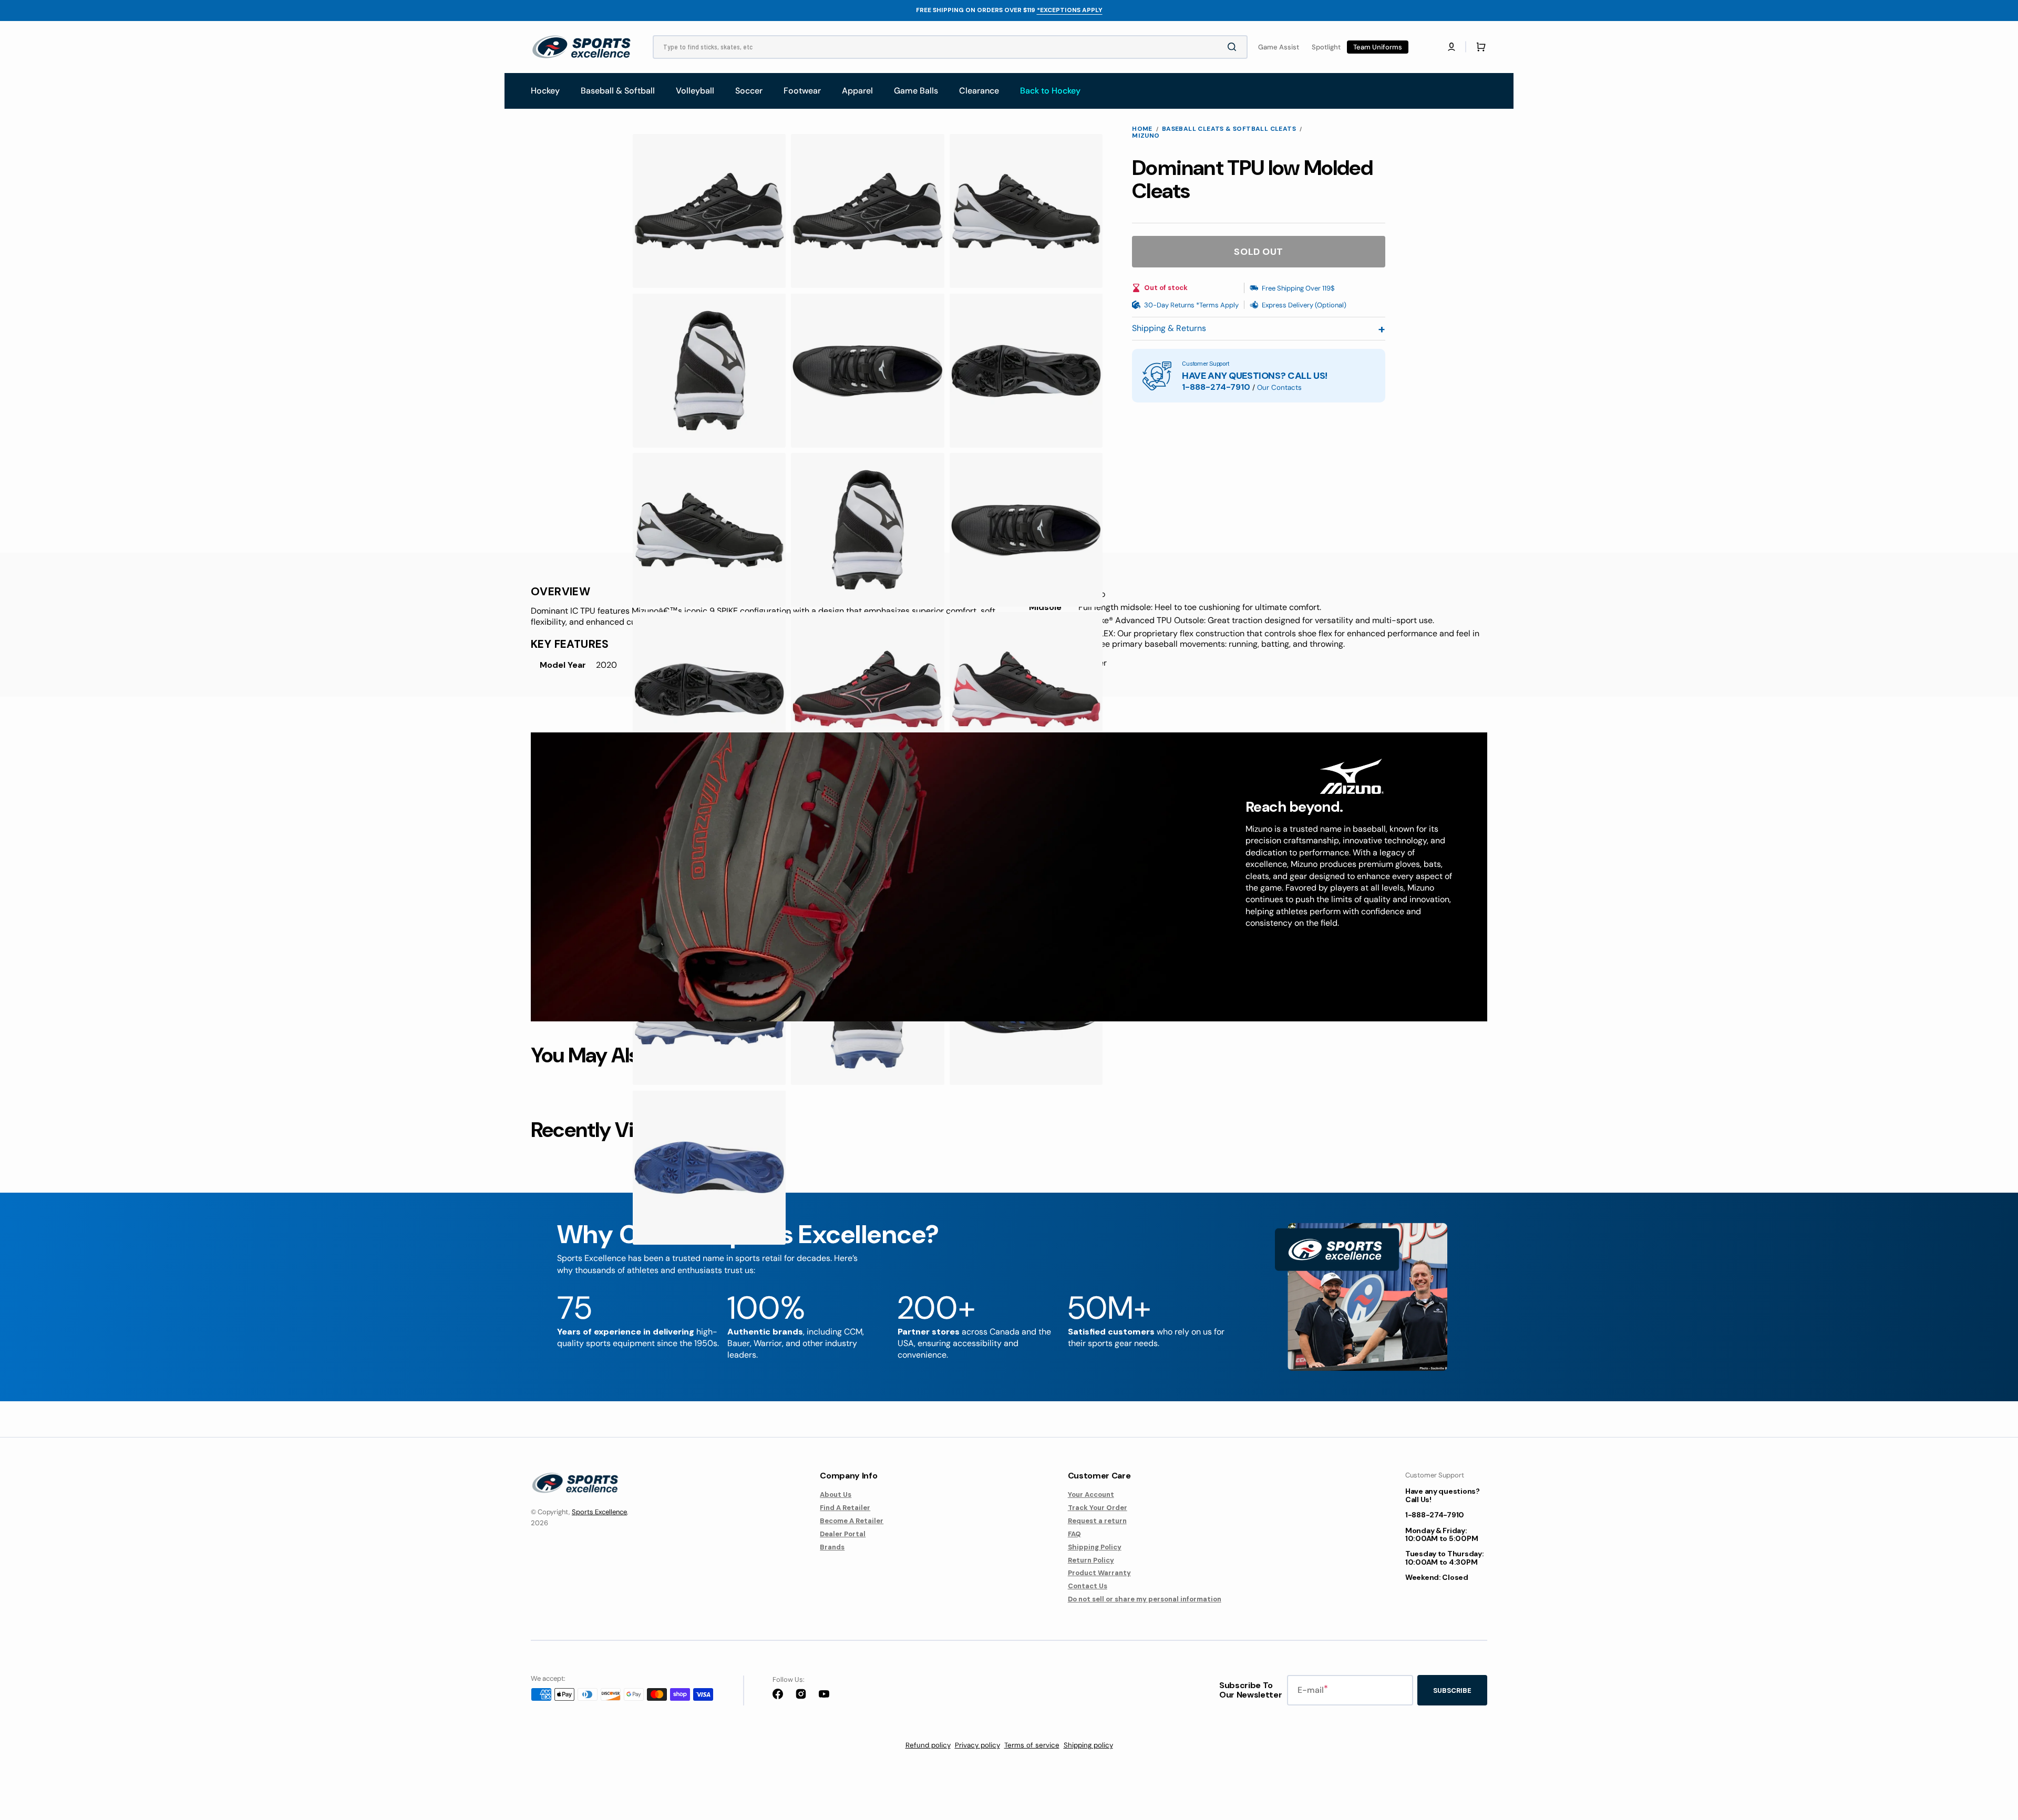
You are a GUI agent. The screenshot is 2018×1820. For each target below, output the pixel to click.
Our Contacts (1279, 387)
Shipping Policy (1095, 1547)
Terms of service (1032, 1745)
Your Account (1091, 1495)
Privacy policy (977, 1745)
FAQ (1074, 1534)
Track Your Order (1098, 1508)
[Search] (1234, 47)
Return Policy (1091, 1560)
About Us (836, 1495)
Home (1142, 129)
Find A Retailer (845, 1508)
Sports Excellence (599, 1512)
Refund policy (928, 1745)
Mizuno (1146, 136)
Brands (832, 1547)
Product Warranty (1099, 1573)
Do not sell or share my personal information (1145, 1599)
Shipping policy (1088, 1745)
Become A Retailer (852, 1521)
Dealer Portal (843, 1534)
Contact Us (1088, 1586)
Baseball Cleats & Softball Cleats (1229, 129)
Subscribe (1452, 1690)
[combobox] (950, 47)
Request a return (1097, 1521)
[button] (1451, 47)
